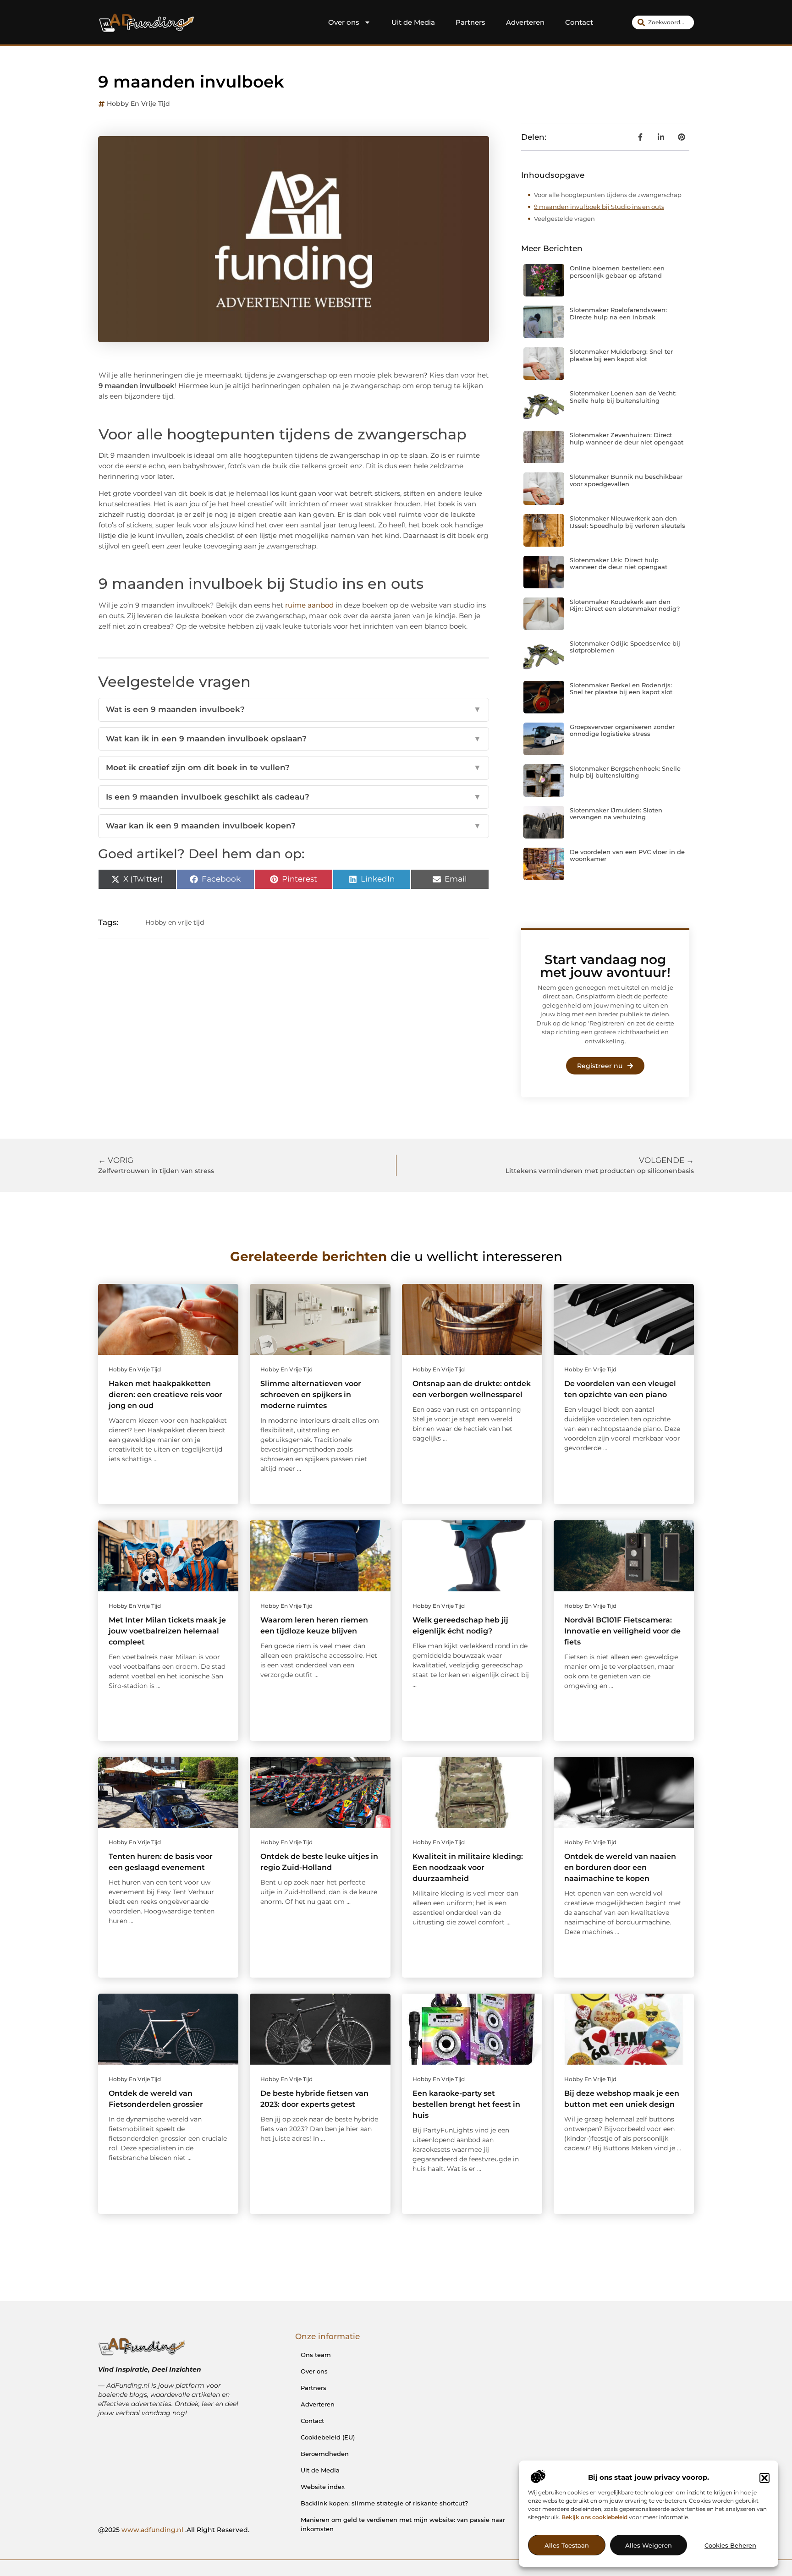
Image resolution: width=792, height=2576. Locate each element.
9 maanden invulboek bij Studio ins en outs (599, 207)
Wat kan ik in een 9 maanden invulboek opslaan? (294, 739)
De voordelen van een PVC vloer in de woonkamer (627, 855)
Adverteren (525, 22)
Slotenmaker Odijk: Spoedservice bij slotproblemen (625, 647)
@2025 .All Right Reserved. (174, 2530)
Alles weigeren (649, 2545)
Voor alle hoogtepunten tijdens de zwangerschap (608, 195)
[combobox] (663, 22)
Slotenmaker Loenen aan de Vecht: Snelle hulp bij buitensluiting (623, 397)
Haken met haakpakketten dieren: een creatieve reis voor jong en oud (165, 1395)
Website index (323, 2487)
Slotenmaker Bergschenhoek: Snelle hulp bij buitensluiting (625, 772)
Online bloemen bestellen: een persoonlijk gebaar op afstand (617, 272)
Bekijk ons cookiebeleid (594, 2517)
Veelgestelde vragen (564, 219)
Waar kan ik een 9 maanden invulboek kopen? (294, 826)
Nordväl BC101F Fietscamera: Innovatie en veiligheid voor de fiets (622, 1631)
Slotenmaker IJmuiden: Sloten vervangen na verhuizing (616, 814)
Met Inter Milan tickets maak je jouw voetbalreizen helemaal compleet (167, 1631)
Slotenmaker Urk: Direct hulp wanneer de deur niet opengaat (619, 564)
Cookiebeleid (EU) (328, 2437)
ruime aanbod (308, 605)
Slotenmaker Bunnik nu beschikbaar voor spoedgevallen (626, 480)
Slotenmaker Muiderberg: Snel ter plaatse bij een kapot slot (621, 355)
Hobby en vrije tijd (138, 104)
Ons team (316, 2355)
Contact (579, 22)
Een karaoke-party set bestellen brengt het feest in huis (466, 2104)
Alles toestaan (567, 2545)
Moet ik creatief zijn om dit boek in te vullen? (294, 767)
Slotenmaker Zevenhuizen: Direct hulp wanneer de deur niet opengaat (627, 438)
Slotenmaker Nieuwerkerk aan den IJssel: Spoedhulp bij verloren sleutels (627, 522)
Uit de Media (413, 22)
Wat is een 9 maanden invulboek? (294, 709)
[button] (764, 2478)
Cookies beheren (730, 2545)
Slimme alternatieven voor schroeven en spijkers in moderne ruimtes (311, 1395)
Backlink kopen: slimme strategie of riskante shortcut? (384, 2503)
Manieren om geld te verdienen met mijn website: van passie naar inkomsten (403, 2524)
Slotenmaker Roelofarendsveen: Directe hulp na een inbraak (618, 313)
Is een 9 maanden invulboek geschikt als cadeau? (294, 797)
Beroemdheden (325, 2454)
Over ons (344, 22)
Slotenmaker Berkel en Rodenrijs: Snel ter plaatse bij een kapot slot (621, 689)
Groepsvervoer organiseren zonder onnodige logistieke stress (622, 730)
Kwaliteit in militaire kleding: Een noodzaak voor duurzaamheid (468, 1867)
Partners (470, 22)
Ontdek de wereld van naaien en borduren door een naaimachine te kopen (620, 1867)
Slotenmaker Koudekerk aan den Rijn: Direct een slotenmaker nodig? (625, 605)
